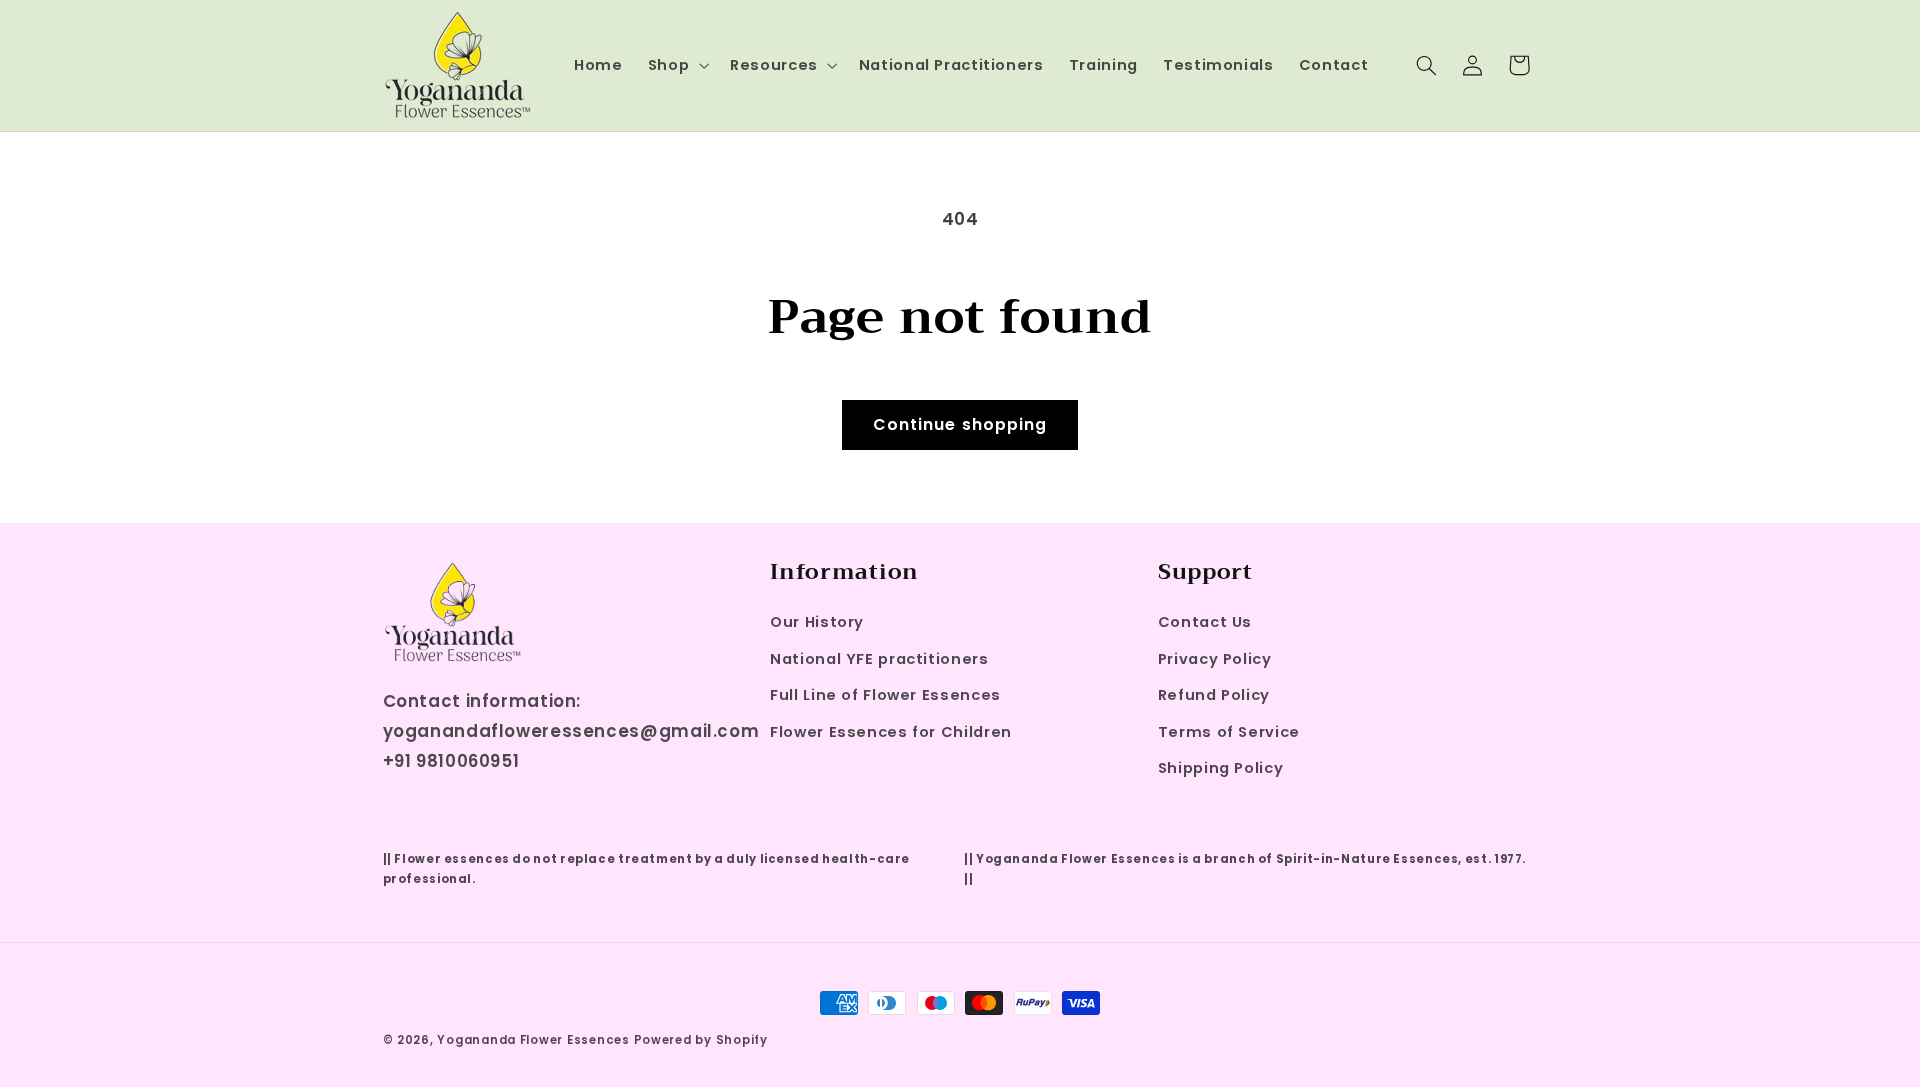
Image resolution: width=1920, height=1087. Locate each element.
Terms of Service (1229, 732)
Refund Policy (1214, 695)
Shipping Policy (1220, 768)
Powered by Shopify (701, 1040)
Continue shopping (960, 424)
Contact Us (1205, 622)
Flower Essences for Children (891, 732)
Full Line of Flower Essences (885, 695)
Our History (817, 622)
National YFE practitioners (879, 659)
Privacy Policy (1215, 659)
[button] (676, 65)
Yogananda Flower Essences (533, 1040)
